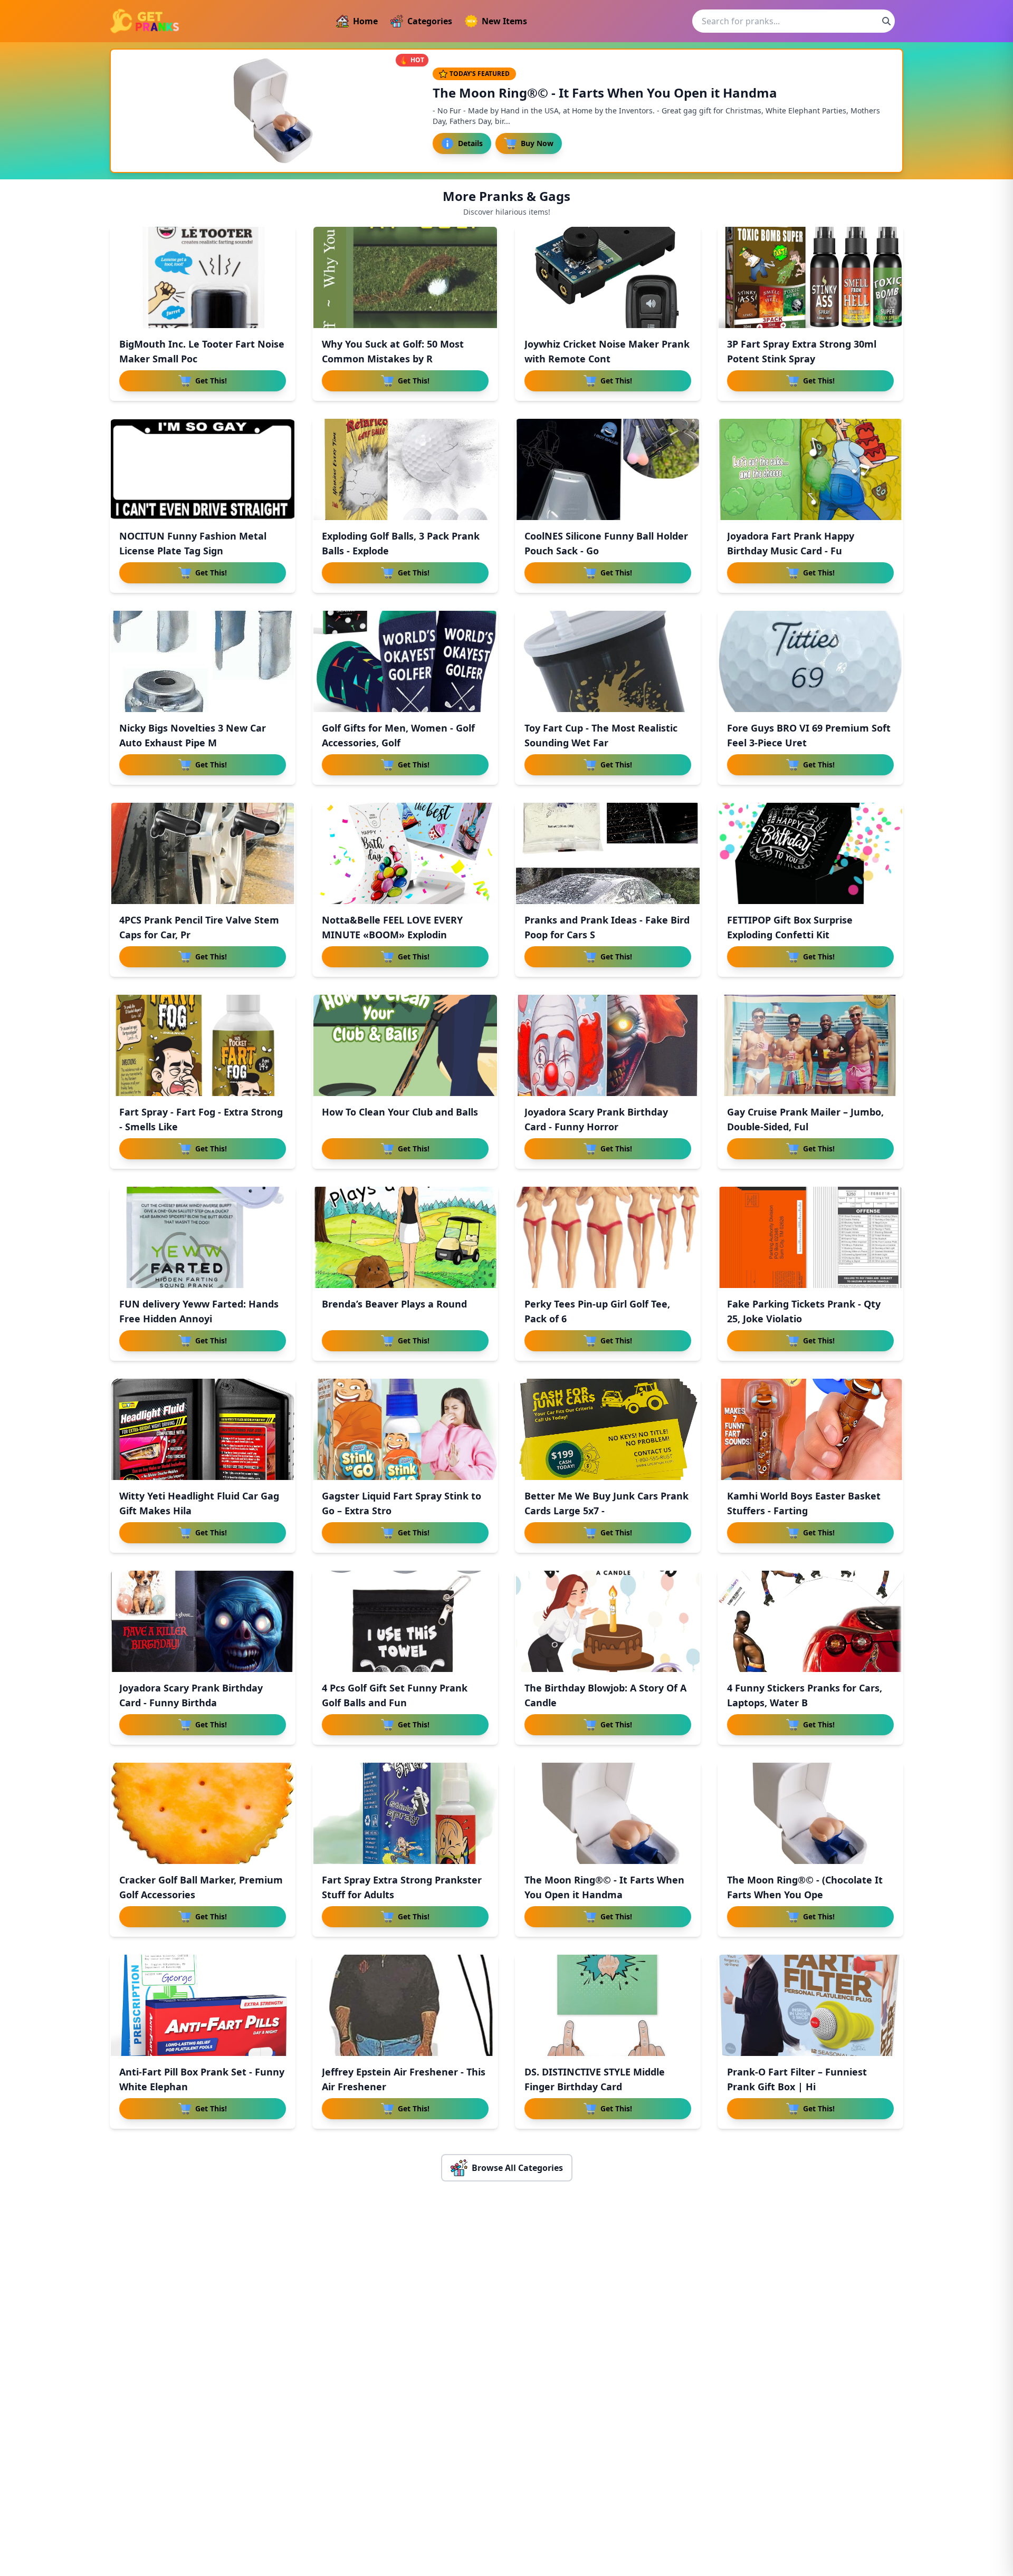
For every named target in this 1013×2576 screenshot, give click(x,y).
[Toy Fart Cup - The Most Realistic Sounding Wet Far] (608, 661)
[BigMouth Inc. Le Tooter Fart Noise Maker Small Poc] (203, 277)
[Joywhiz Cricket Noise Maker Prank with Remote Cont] (608, 277)
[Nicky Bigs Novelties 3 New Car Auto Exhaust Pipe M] (203, 661)
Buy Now (537, 143)
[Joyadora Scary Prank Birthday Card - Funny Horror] (608, 1045)
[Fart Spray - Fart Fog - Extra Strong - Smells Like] (203, 1045)
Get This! (211, 381)
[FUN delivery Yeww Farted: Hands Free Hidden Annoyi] (203, 1237)
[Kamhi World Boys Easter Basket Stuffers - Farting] (810, 1429)
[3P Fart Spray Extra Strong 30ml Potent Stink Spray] (810, 277)
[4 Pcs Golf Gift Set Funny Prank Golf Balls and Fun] (405, 1621)
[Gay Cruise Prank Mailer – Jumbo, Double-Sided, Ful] (810, 1045)
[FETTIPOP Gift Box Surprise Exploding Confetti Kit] (810, 853)
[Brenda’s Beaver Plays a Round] (405, 1237)
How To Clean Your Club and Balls (400, 1112)
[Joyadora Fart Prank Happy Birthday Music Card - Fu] (810, 469)
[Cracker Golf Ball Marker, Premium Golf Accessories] (203, 1813)
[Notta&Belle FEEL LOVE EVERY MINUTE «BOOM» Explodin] (405, 853)
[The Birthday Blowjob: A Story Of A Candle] (608, 1621)
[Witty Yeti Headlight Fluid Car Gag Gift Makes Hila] (203, 1429)
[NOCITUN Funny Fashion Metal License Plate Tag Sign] (203, 469)
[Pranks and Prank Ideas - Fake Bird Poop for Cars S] (608, 853)
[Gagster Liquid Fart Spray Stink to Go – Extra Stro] (405, 1429)
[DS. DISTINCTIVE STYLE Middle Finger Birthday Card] (608, 2005)
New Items (504, 21)
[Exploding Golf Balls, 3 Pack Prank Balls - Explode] (405, 469)
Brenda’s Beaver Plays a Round (394, 1304)
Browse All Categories (517, 2168)
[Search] (886, 21)
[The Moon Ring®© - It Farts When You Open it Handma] (608, 1813)
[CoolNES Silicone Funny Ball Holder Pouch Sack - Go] (608, 469)
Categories (430, 21)
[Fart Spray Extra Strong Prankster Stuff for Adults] (405, 1813)
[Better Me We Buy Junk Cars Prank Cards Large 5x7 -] (608, 1429)
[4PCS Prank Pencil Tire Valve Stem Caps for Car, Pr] (203, 853)
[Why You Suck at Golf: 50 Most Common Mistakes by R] (405, 277)
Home (365, 21)
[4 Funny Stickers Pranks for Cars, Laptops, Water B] (810, 1621)
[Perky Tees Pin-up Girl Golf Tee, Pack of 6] (608, 1237)
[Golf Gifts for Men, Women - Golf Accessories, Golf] (405, 661)
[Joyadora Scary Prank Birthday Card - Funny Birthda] (203, 1621)
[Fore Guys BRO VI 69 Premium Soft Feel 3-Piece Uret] (810, 661)
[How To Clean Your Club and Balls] (405, 1045)
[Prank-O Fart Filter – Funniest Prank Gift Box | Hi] (810, 2005)
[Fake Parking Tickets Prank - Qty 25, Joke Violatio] (810, 1237)
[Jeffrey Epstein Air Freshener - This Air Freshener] (405, 2005)
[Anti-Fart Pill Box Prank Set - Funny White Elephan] (203, 2005)
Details (470, 143)
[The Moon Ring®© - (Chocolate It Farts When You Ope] (810, 1813)
